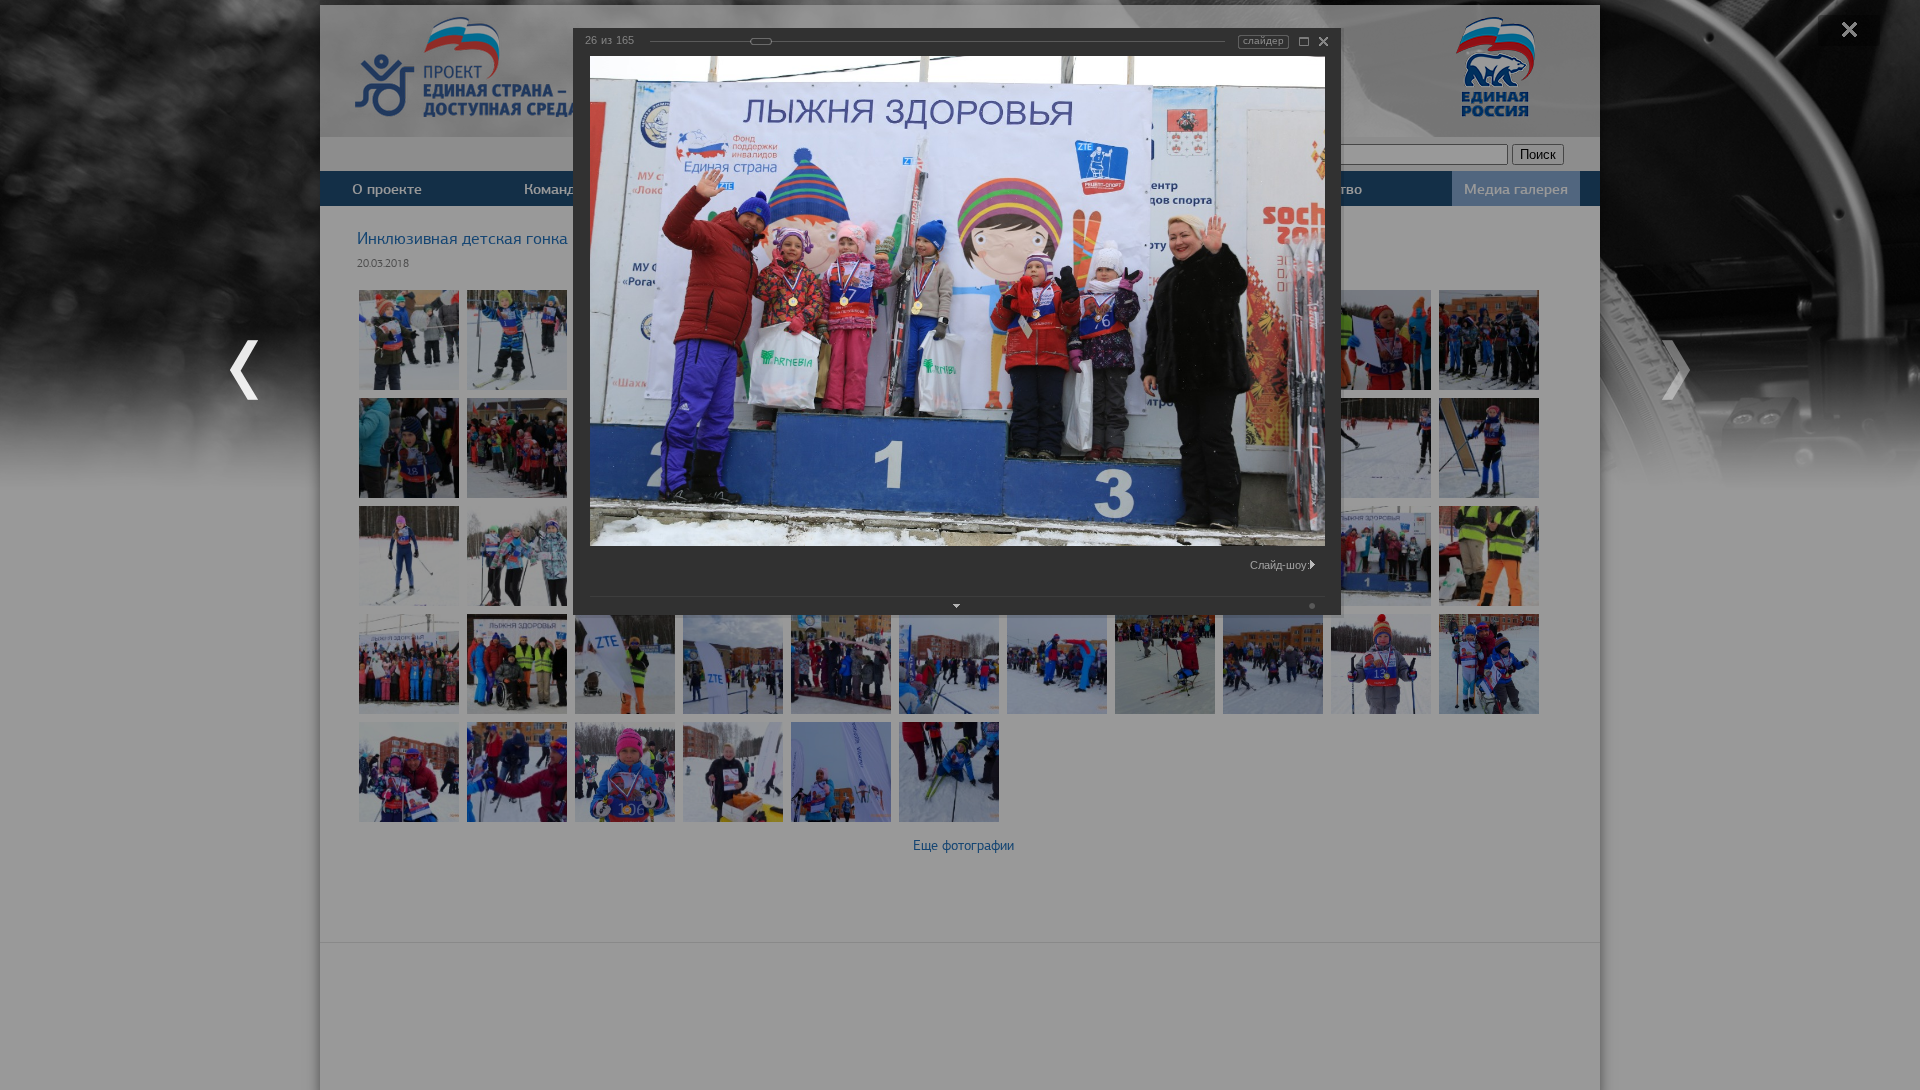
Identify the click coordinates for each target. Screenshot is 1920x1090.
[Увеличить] (1304, 41)
